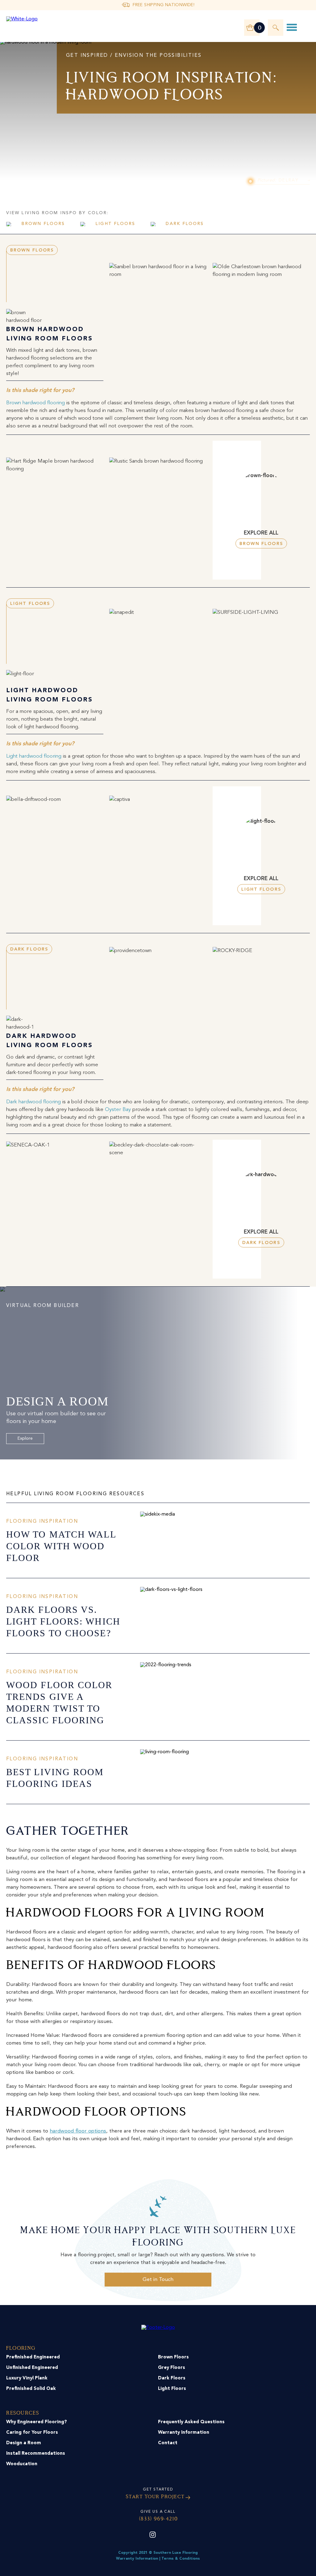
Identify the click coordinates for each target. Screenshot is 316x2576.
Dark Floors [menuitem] (172, 2378)
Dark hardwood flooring (33, 1102)
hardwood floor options (78, 2131)
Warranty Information (137, 2559)
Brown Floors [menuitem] (173, 2357)
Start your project (155, 2497)
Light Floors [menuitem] (172, 2389)
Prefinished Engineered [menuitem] (33, 2357)
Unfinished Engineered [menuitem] (32, 2368)
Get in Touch (158, 2280)
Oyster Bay (117, 1110)
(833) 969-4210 (158, 2519)
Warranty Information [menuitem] (184, 2433)
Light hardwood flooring (34, 756)
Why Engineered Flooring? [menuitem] (37, 2422)
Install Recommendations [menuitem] (36, 2454)
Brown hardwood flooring (35, 403)
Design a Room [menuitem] (24, 2443)
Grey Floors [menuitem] (172, 2368)
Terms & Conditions (181, 2559)
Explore (25, 1438)
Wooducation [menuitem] (22, 2464)
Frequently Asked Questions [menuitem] (191, 2422)
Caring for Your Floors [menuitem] (32, 2433)
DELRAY (278, 180)
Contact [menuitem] (168, 2443)
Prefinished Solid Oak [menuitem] (31, 2389)
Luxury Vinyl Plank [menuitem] (27, 2378)
